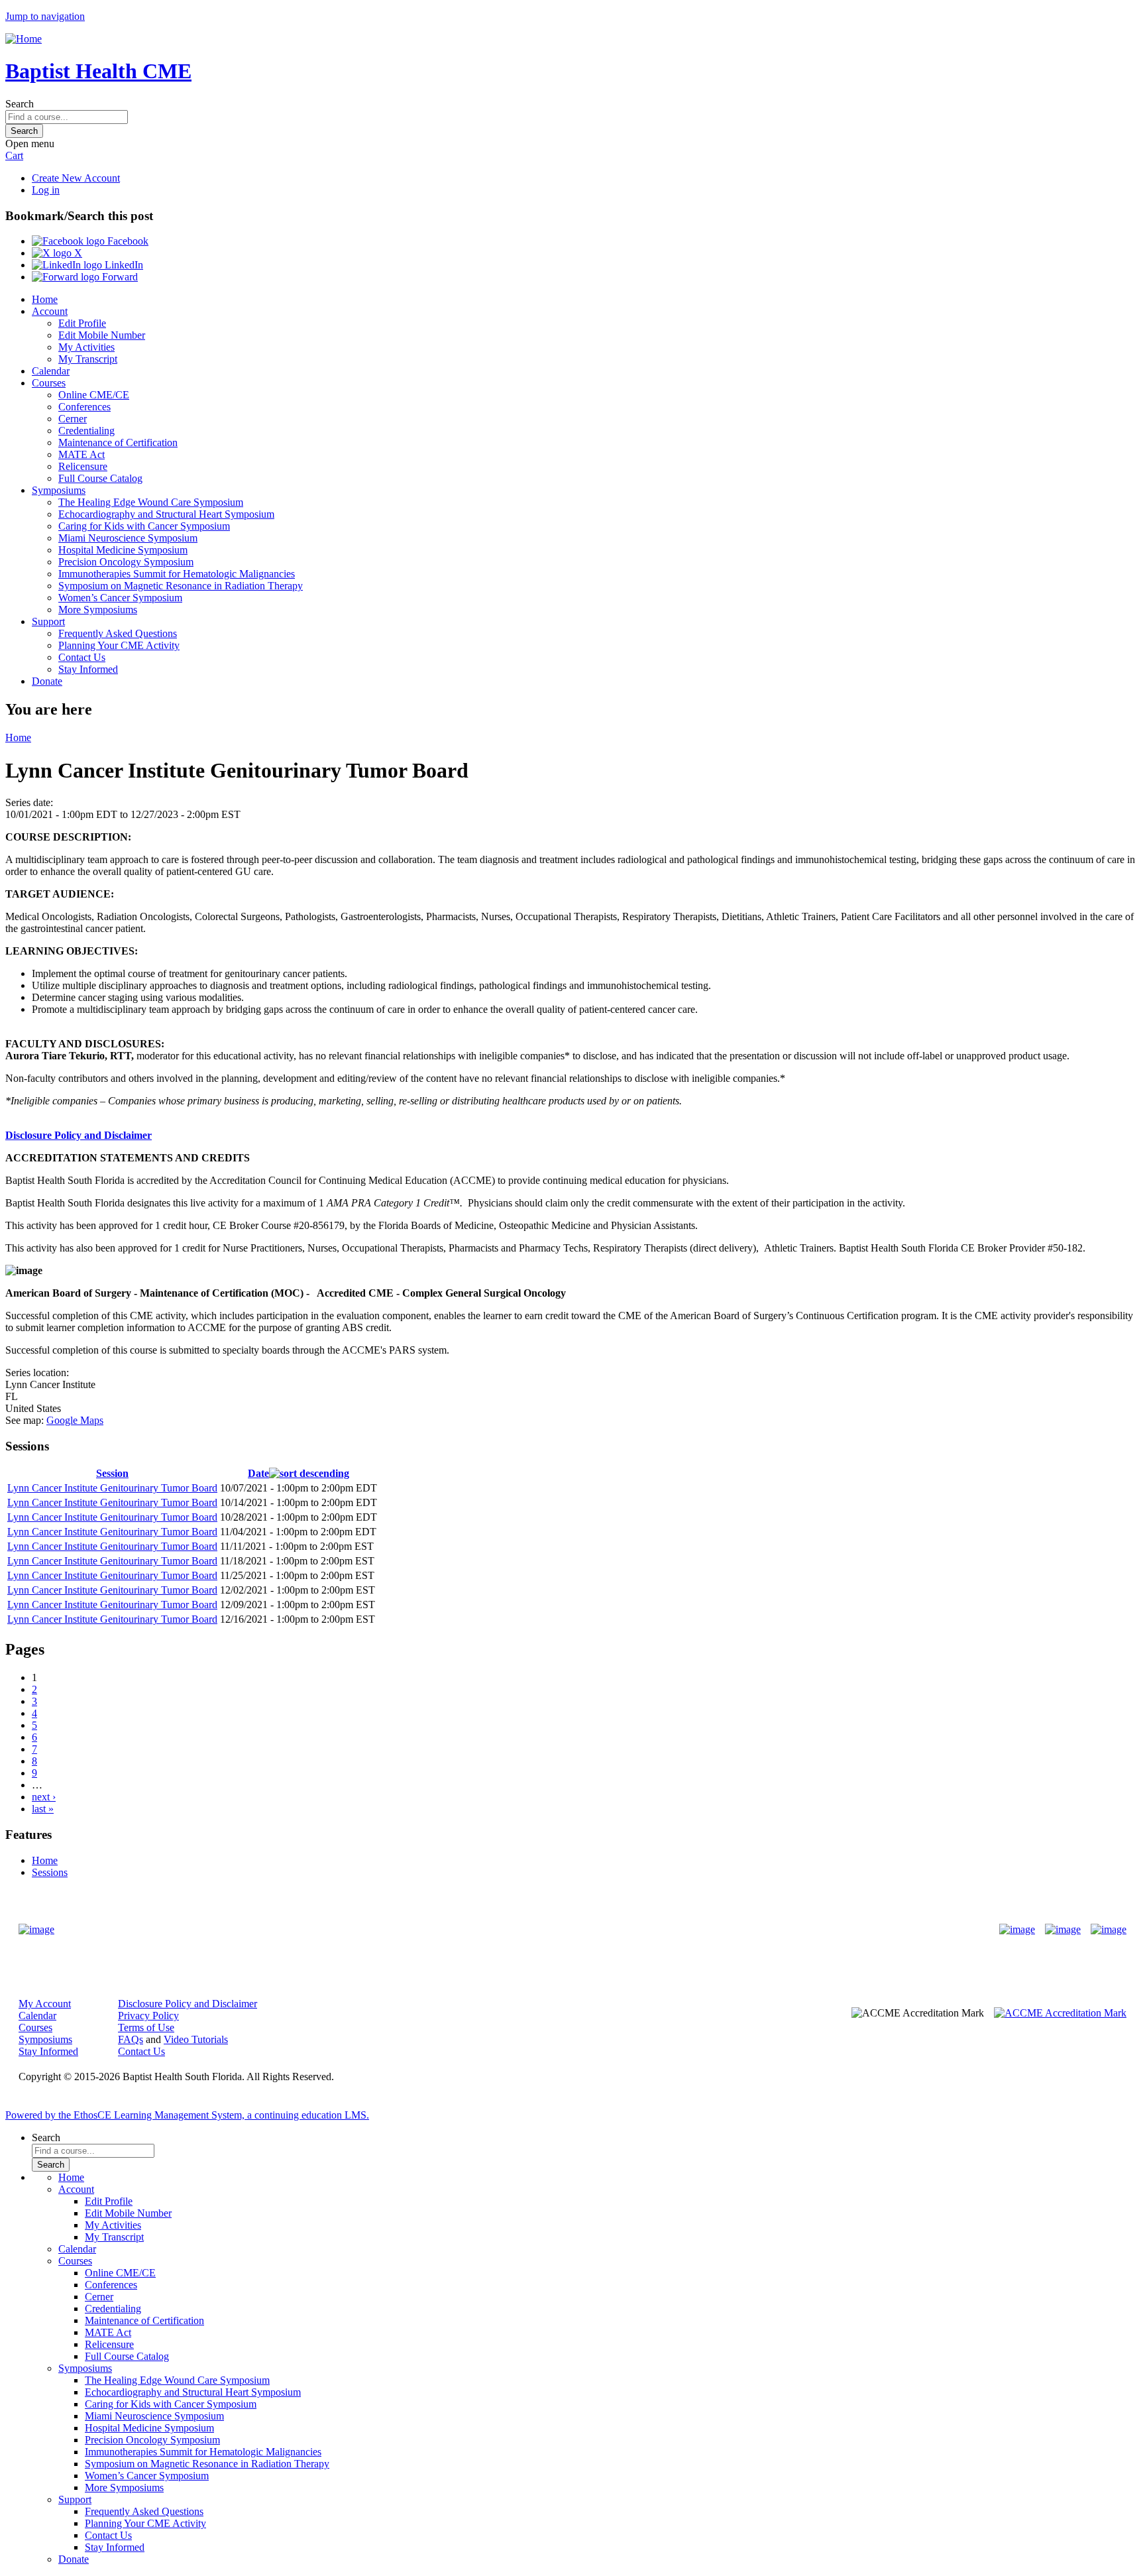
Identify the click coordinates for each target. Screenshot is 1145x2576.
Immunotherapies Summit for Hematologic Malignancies (177, 574)
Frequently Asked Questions (118, 633)
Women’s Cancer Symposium (120, 598)
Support (48, 621)
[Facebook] (1017, 1930)
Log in (46, 190)
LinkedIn (123, 265)
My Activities (86, 347)
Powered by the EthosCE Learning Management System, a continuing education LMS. (187, 2115)
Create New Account (76, 178)
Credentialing (86, 431)
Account (50, 311)
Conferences (84, 407)
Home (45, 299)
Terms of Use (146, 2027)
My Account (45, 2004)
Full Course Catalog (100, 478)
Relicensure (83, 466)
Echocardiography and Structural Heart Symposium (166, 514)
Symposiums (59, 490)
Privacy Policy (148, 2016)
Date (258, 1473)
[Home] (24, 39)
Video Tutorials (196, 2039)
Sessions (50, 1872)
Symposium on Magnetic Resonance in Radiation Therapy (181, 586)
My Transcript (88, 359)
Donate (47, 681)
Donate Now (531, 1930)
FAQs (131, 2039)
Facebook (127, 241)
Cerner (73, 419)
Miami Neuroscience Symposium (128, 538)
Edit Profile (82, 323)
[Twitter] (1063, 1930)
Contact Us (82, 657)
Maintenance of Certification (118, 442)
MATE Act (82, 454)
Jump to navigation (45, 16)
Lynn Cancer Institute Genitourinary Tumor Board (112, 1488)
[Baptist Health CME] (36, 1930)
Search (20, 104)
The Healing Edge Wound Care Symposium (151, 502)
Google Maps (75, 1420)
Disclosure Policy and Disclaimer (79, 1135)
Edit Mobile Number (102, 335)
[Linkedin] (1109, 1930)
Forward (119, 277)
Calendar (51, 371)
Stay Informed (88, 669)
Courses (49, 383)
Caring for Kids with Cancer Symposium (144, 526)
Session (112, 1473)
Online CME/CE (94, 395)
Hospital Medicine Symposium (123, 550)
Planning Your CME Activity (119, 645)
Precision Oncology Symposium (126, 562)
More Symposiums (98, 610)
